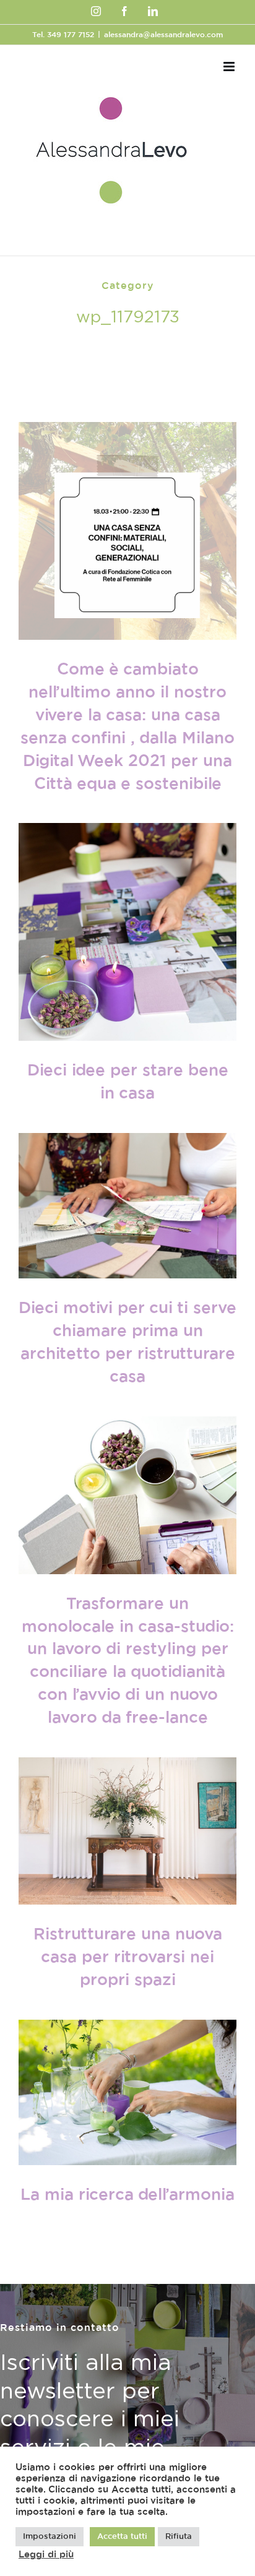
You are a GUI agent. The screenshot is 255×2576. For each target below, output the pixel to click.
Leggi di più (46, 2555)
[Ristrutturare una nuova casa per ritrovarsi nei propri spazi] (127, 1831)
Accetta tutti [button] (122, 2537)
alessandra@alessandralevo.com (163, 35)
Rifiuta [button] (179, 2537)
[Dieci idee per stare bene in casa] (127, 932)
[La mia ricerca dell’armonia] (127, 2092)
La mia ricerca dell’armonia (127, 2195)
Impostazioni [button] (50, 2537)
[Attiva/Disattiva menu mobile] (230, 67)
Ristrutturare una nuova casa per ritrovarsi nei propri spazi (128, 1957)
